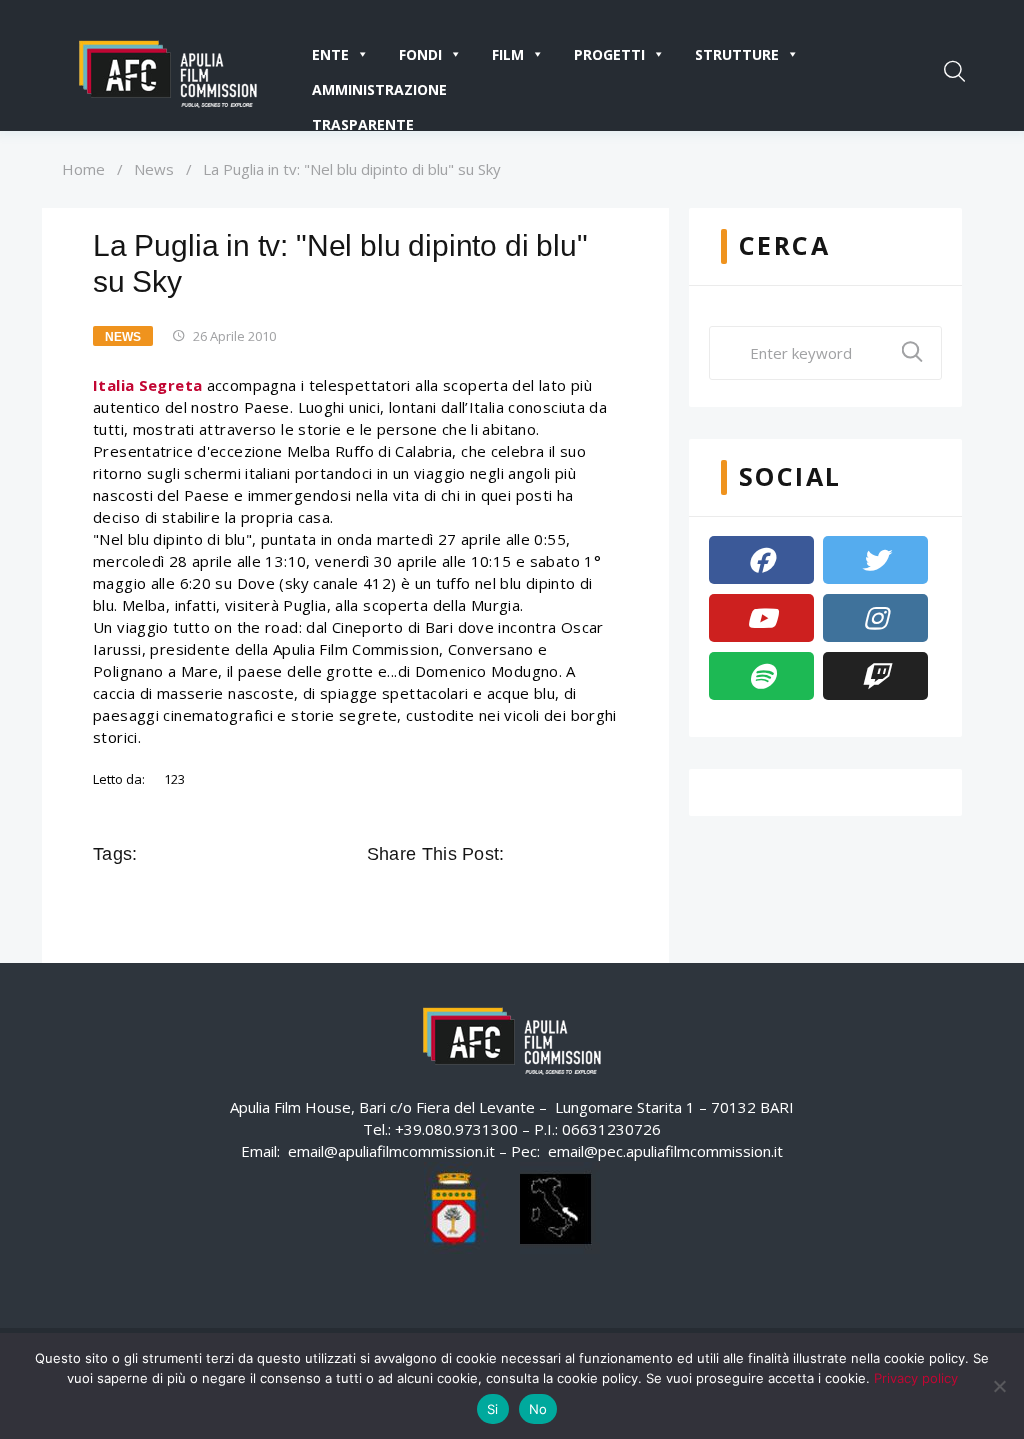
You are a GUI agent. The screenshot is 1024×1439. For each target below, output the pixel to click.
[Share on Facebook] (523, 854)
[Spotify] (761, 676)
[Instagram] (875, 618)
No (538, 1409)
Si (493, 1409)
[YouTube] (761, 618)
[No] (999, 1386)
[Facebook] (761, 560)
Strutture (737, 54)
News (154, 169)
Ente (330, 54)
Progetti (609, 54)
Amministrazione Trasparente (379, 93)
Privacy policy (916, 1378)
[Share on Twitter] (551, 854)
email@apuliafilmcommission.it (391, 1151)
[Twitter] (875, 560)
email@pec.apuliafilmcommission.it (665, 1151)
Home (83, 169)
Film (508, 54)
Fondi (420, 54)
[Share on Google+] (579, 854)
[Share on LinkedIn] (607, 854)
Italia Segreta (147, 385)
